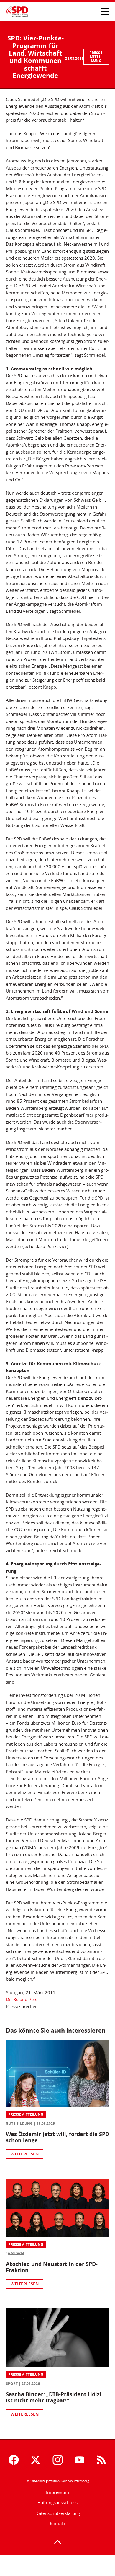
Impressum (57, 2492)
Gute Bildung (19, 2123)
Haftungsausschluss (57, 2503)
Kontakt (58, 2524)
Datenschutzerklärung (58, 2513)
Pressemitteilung (96, 57)
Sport (12, 2384)
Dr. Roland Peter (23, 1999)
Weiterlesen (25, 2154)
